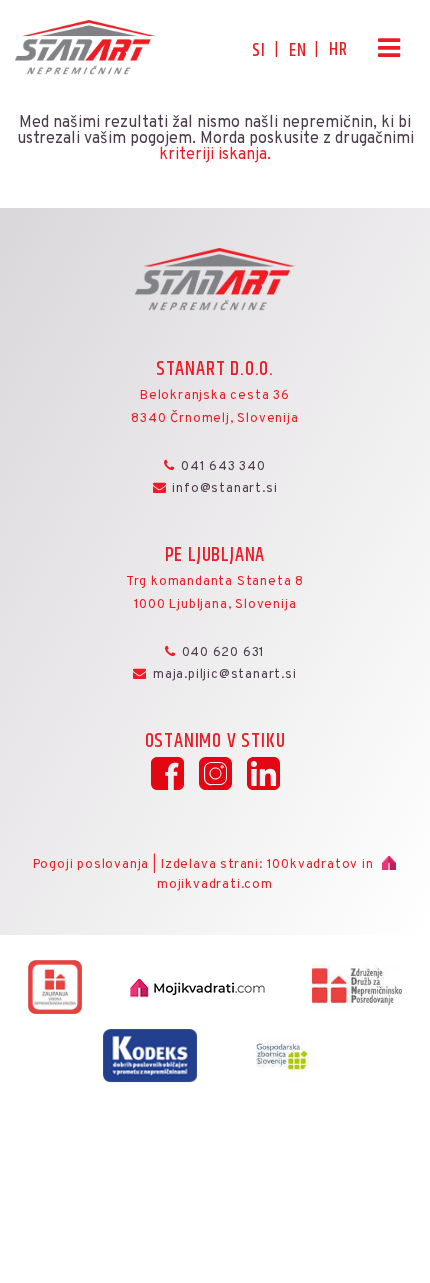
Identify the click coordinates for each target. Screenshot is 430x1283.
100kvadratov (313, 865)
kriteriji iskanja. (215, 155)
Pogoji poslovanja (91, 865)
